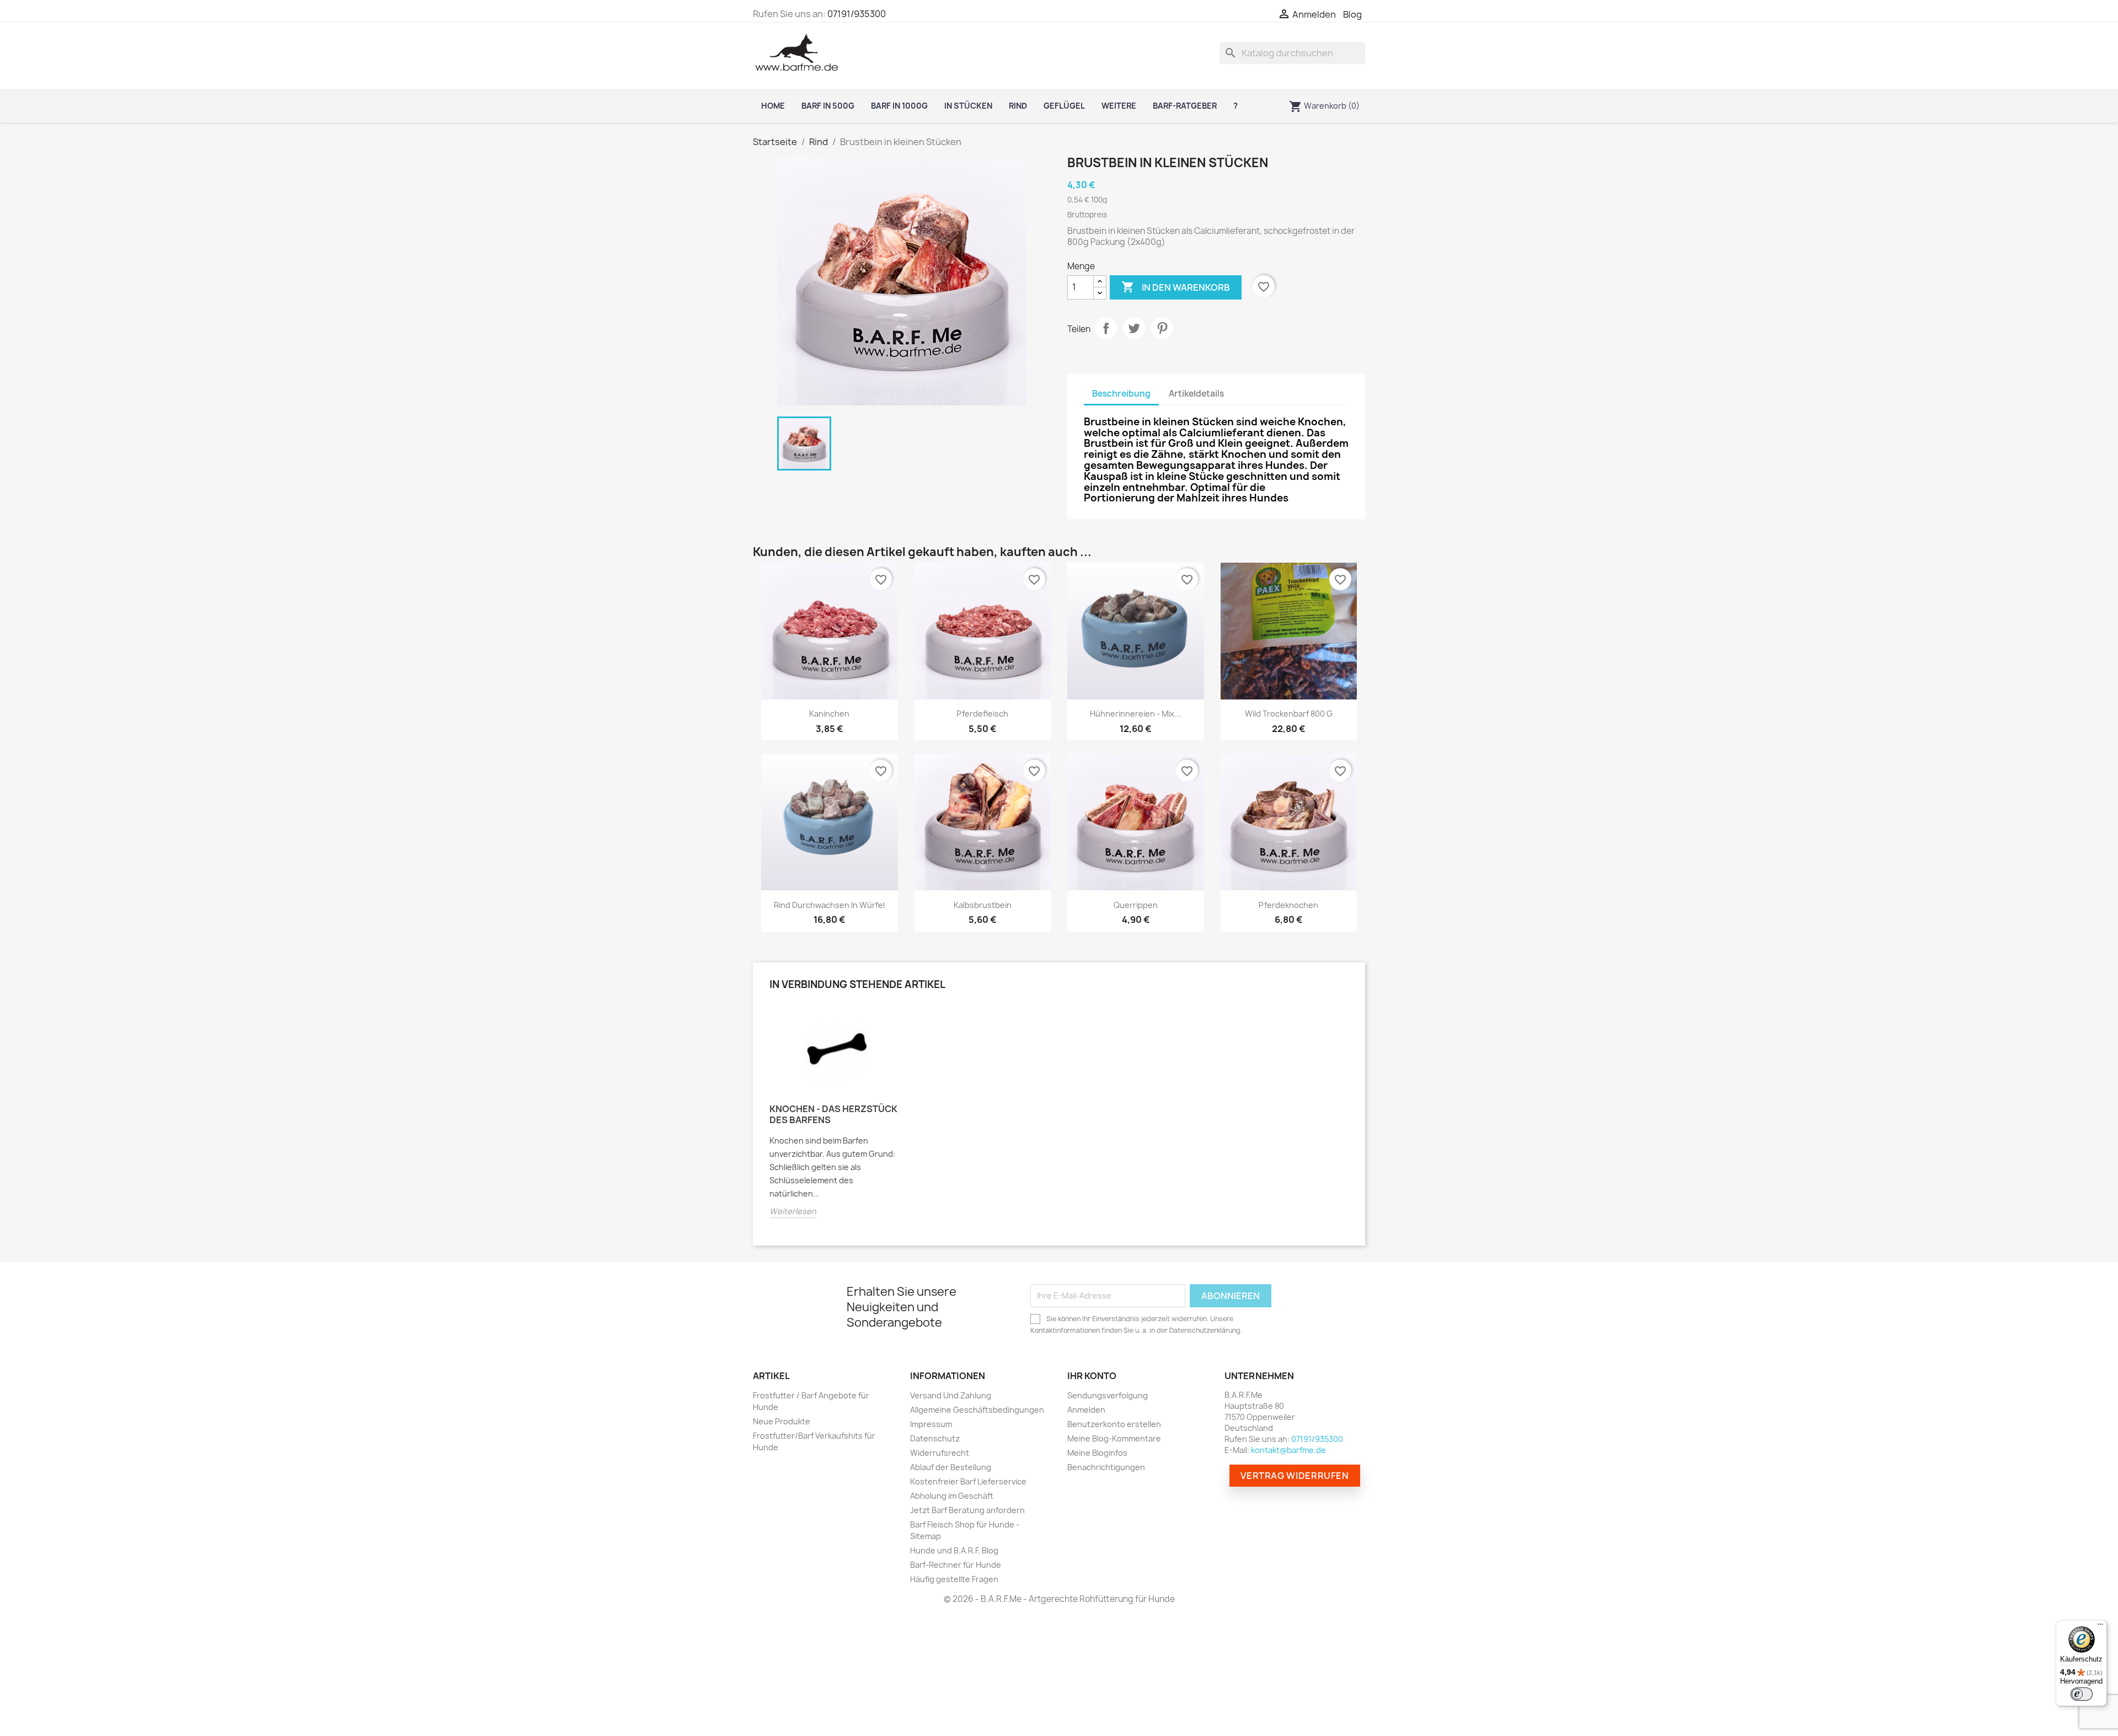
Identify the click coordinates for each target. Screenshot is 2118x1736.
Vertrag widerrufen (1295, 1476)
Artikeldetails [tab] (1196, 394)
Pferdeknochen (1288, 905)
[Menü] (2100, 1627)
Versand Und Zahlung (951, 1395)
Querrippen (1136, 905)
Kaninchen (829, 714)
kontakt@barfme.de (1288, 1450)
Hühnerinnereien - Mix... (1135, 714)
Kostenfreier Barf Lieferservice (968, 1481)
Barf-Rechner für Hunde (956, 1565)
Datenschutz (935, 1438)
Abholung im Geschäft (952, 1496)
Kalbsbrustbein (983, 905)
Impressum (931, 1424)
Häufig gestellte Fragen (954, 1579)
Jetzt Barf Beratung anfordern (967, 1510)
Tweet (1134, 328)
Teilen (1106, 328)
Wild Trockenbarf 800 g (1289, 714)
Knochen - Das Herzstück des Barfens (833, 1114)
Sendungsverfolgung (1108, 1395)
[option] (836, 1119)
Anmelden (1086, 1410)
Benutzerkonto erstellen (1114, 1424)
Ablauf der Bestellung (951, 1467)
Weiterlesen (793, 1211)
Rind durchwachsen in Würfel (829, 905)
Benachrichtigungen (1106, 1467)
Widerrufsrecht (940, 1453)
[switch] (2082, 1694)
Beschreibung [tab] (1121, 394)
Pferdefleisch (982, 714)
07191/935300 (857, 14)
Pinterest (1162, 328)
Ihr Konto (1092, 1376)
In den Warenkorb (1176, 287)
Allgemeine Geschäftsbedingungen (977, 1410)
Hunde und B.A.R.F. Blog (954, 1550)
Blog (1352, 15)
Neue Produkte (782, 1421)
